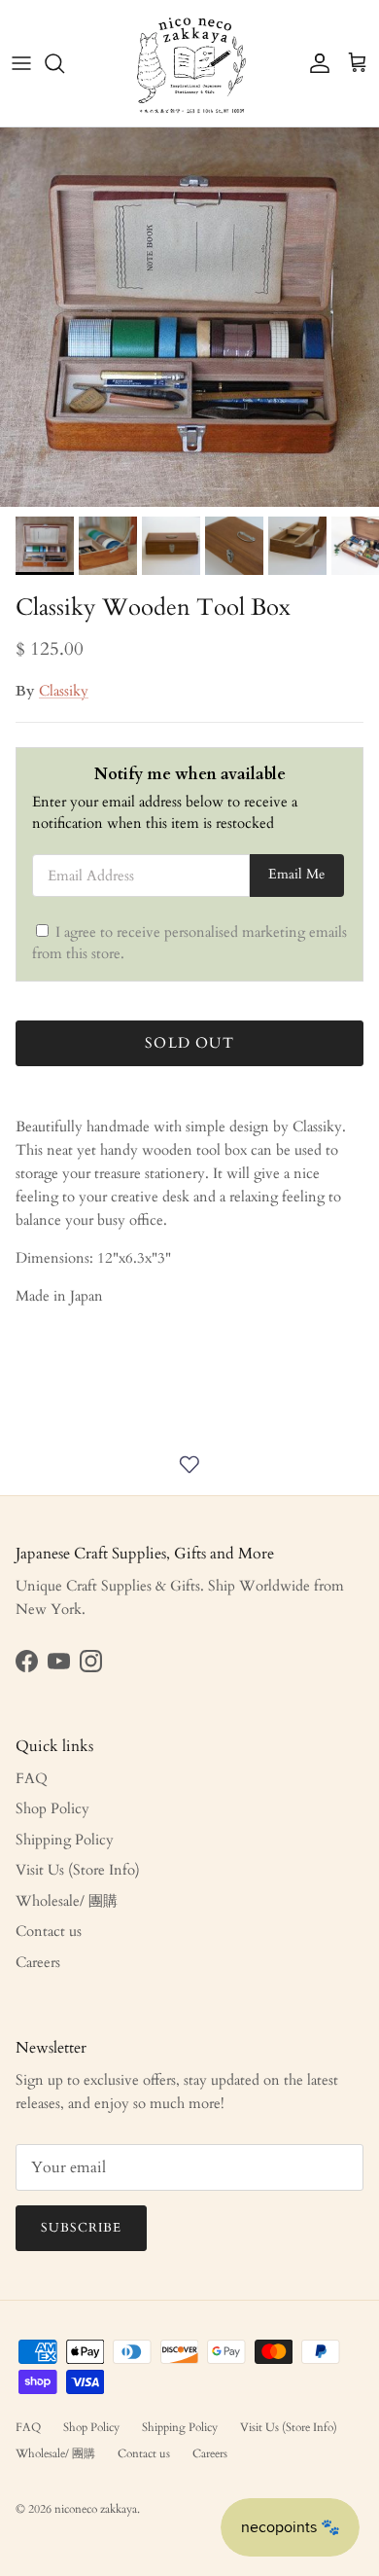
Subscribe (81, 2228)
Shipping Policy (65, 1840)
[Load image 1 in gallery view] (189, 317)
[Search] (64, 63)
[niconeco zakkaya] (190, 63)
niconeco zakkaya (96, 2509)
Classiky (64, 691)
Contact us (49, 1931)
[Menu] (21, 63)
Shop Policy (52, 1808)
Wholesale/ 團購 (67, 1901)
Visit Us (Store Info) (78, 1870)
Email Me (296, 875)
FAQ (32, 1778)
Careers (38, 1962)
